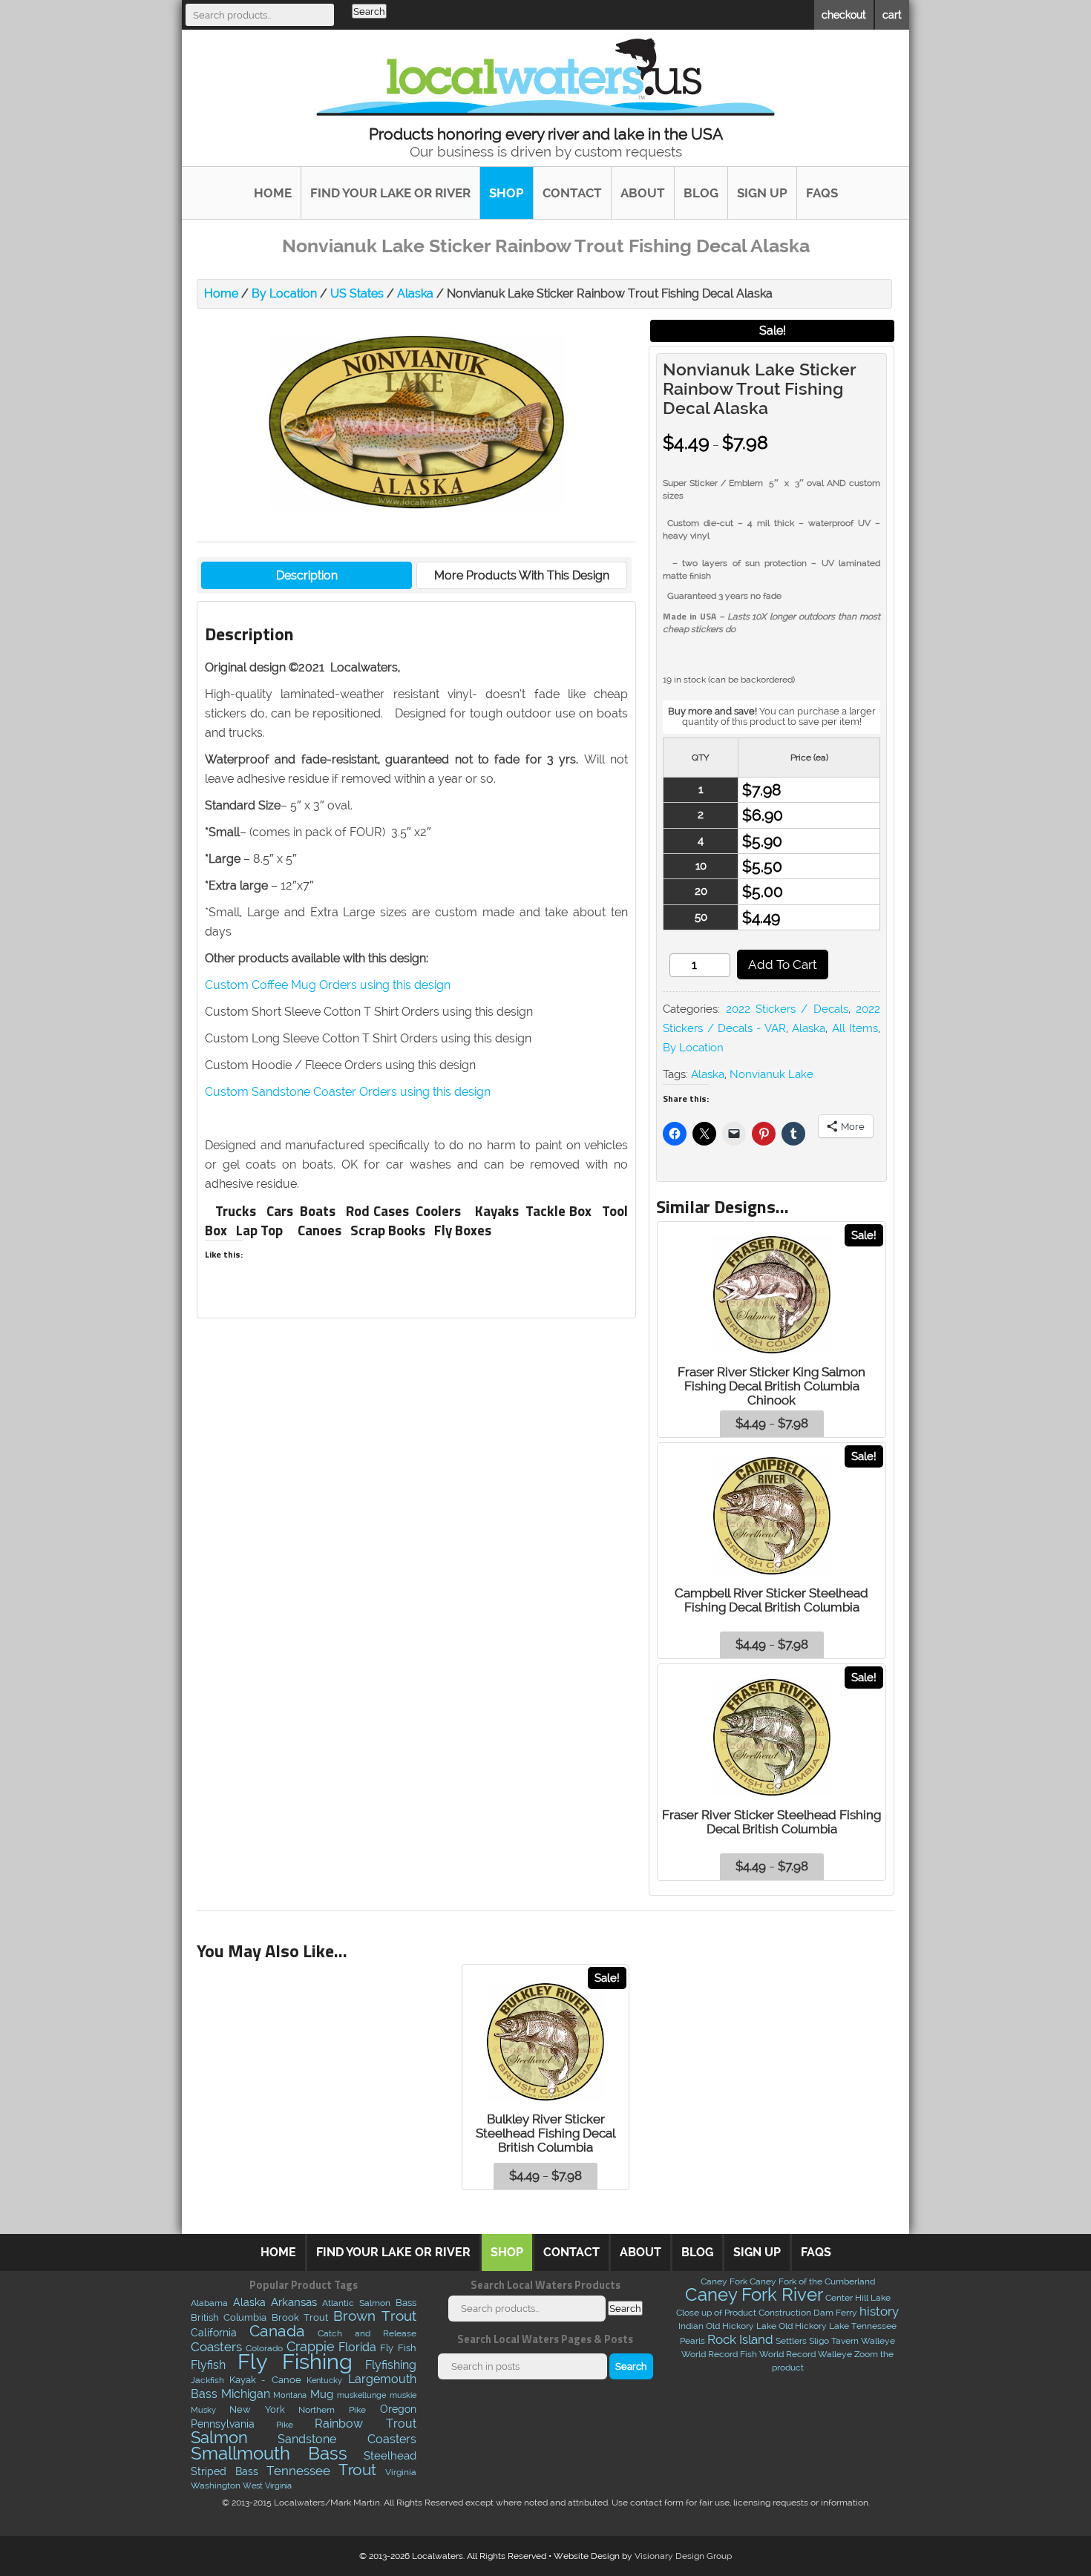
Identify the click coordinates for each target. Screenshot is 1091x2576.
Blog (701, 193)
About (643, 193)
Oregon (398, 2409)
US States (357, 293)
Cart (892, 14)
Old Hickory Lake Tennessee (838, 2326)
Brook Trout (300, 2317)
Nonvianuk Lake (771, 1074)
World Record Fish (719, 2354)
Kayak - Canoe (265, 2380)
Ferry (846, 2313)
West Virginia (267, 2485)
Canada (277, 2331)
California (214, 2333)
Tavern (845, 2341)
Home (273, 193)
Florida (357, 2347)
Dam (823, 2313)
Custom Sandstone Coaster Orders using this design (348, 1092)
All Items (855, 1028)
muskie (403, 2395)
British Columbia (229, 2317)
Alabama (209, 2303)
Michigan (246, 2394)
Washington (216, 2485)
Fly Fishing (295, 2361)
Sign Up (762, 193)
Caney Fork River (754, 2294)
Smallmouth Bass (269, 2453)
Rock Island (740, 2339)
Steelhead (390, 2456)
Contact (572, 193)
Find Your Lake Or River (390, 193)
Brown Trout (375, 2316)
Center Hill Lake (858, 2298)
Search (369, 11)
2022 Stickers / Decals (787, 1009)
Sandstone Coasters (347, 2439)
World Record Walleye (806, 2354)
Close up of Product (716, 2313)
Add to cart (783, 965)
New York (257, 2409)
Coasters (216, 2347)
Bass (406, 2303)
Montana (290, 2395)
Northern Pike (332, 2409)
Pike (285, 2424)
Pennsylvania (223, 2424)
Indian (691, 2326)
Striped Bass (225, 2471)
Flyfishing (391, 2365)
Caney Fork (724, 2281)
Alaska (415, 293)
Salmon (219, 2438)
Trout (357, 2470)
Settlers (791, 2341)
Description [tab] (307, 575)
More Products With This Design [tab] (522, 575)
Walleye (878, 2341)
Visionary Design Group (683, 2556)
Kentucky (324, 2380)
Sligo (819, 2341)
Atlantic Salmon (356, 2303)
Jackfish (207, 2380)
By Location (284, 293)
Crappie (311, 2347)
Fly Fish (398, 2348)
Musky (203, 2410)
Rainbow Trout (365, 2423)
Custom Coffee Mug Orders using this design (328, 985)
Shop (507, 193)
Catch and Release (367, 2333)
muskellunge (361, 2395)
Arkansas (294, 2302)
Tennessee (298, 2471)
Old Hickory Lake (741, 2326)
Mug (322, 2394)
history (879, 2311)
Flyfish (208, 2365)
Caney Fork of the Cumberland (812, 2281)
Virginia (401, 2472)
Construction (785, 2313)
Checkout (844, 14)
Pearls (692, 2341)
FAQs (822, 193)
